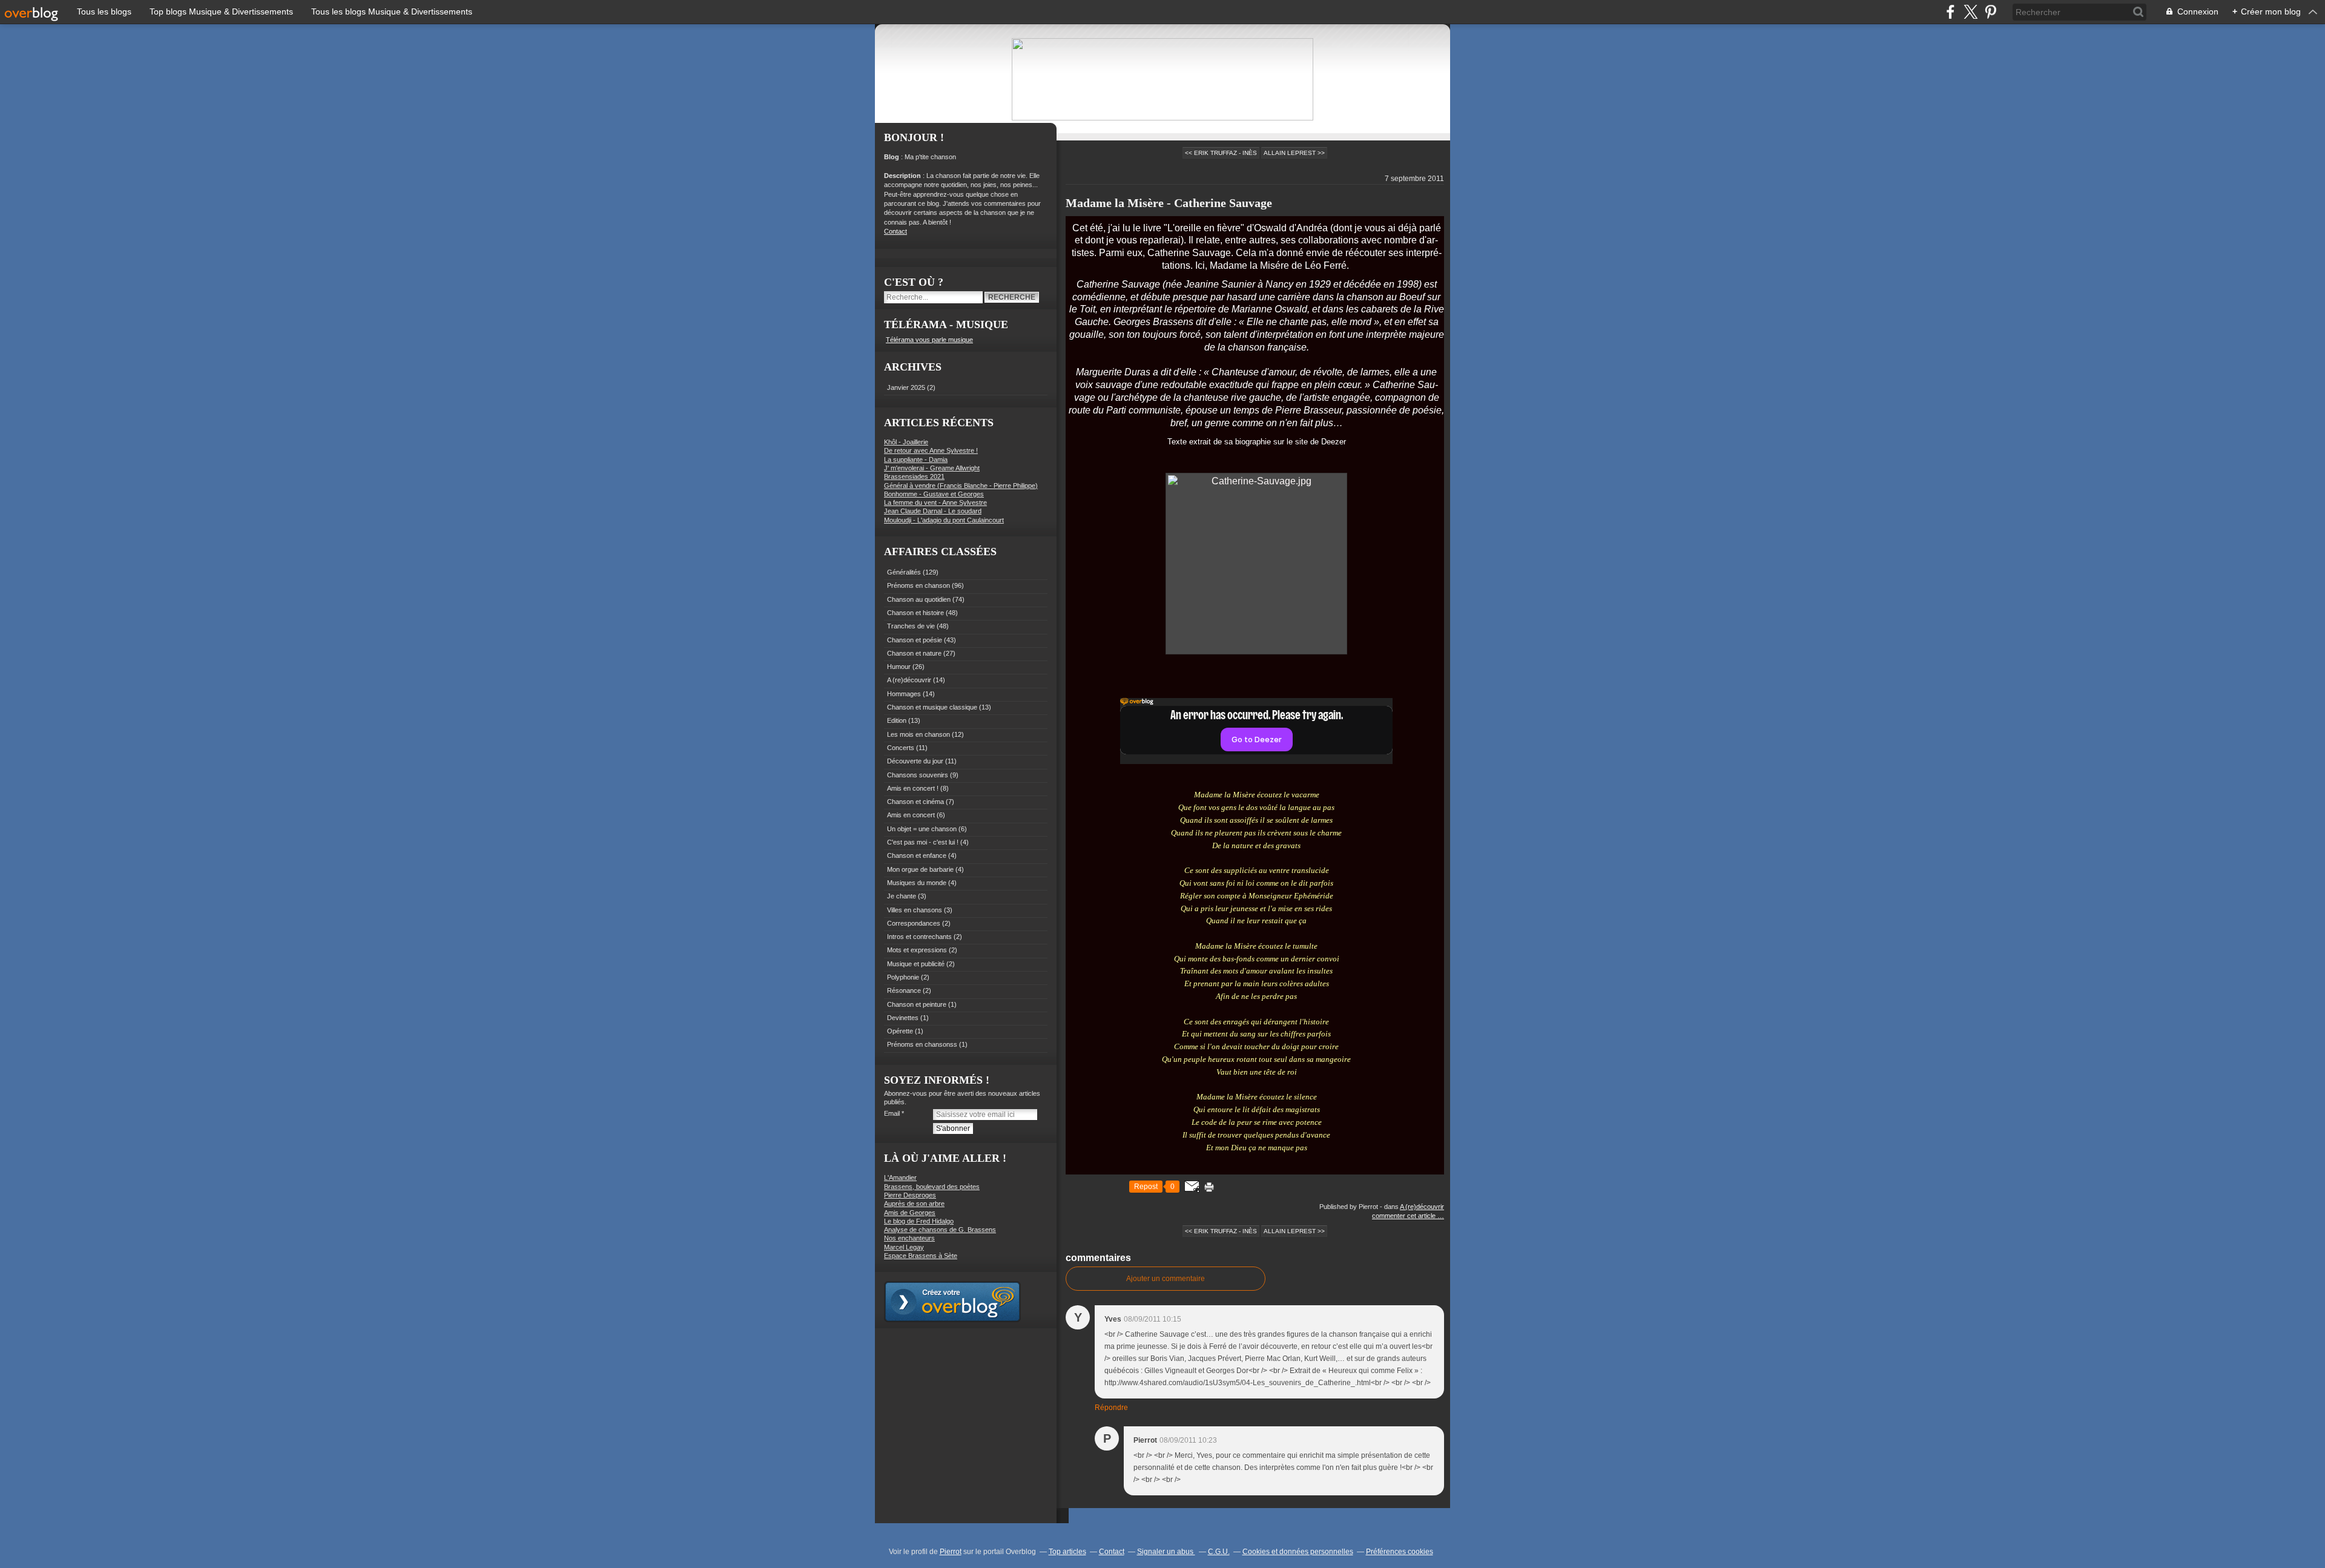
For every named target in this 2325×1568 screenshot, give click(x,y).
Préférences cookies (1400, 1552)
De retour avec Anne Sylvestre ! (931, 450)
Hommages (904, 694)
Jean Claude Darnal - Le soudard (933, 511)
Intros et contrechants (919, 937)
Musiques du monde (917, 883)
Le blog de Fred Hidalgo (919, 1221)
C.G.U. (1219, 1552)
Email (892, 1113)
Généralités (904, 572)
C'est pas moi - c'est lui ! (923, 842)
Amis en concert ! (913, 788)
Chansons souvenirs (918, 775)
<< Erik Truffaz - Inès (1221, 153)
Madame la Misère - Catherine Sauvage (1169, 203)
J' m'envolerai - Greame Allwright (932, 468)
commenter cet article (1405, 1216)
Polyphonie (903, 977)
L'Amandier (900, 1178)
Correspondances (914, 923)
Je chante (902, 896)
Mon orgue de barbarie (920, 869)
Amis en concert (911, 815)
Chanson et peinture (917, 1004)
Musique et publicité (916, 964)
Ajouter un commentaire (1166, 1279)
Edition (897, 720)
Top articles (1067, 1552)
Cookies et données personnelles (1298, 1552)
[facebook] (1951, 12)
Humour (899, 667)
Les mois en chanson (918, 734)
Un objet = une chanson (922, 829)
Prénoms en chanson (918, 585)
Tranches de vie (911, 626)
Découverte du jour (915, 761)
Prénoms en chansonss (922, 1044)
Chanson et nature (914, 653)
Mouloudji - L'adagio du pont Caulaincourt (944, 520)
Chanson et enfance (917, 855)
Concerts (901, 748)
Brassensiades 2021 (914, 476)
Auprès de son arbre (914, 1204)
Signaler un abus (1166, 1552)
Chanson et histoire (915, 613)
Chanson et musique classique (932, 707)
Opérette (900, 1031)
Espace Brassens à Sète (921, 1256)
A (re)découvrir (909, 680)
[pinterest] (1990, 12)
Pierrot (951, 1552)
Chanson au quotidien (919, 599)
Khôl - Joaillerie (906, 442)
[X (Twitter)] (1970, 12)
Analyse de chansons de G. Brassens (940, 1230)
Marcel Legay (904, 1247)
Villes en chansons (915, 910)
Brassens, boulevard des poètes (932, 1187)
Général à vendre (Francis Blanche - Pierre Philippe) (961, 486)
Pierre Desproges (910, 1195)
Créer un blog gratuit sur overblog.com (952, 1302)
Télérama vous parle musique (929, 340)
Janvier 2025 (907, 387)
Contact (895, 231)
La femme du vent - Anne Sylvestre (935, 502)
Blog (892, 157)
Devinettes (903, 1018)
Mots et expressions (917, 950)
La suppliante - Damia (916, 460)
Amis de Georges (910, 1213)
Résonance (904, 990)
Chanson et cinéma (915, 802)
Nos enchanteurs (909, 1238)
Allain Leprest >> (1294, 153)
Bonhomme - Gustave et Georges (934, 494)
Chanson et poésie (915, 640)
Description (903, 176)
